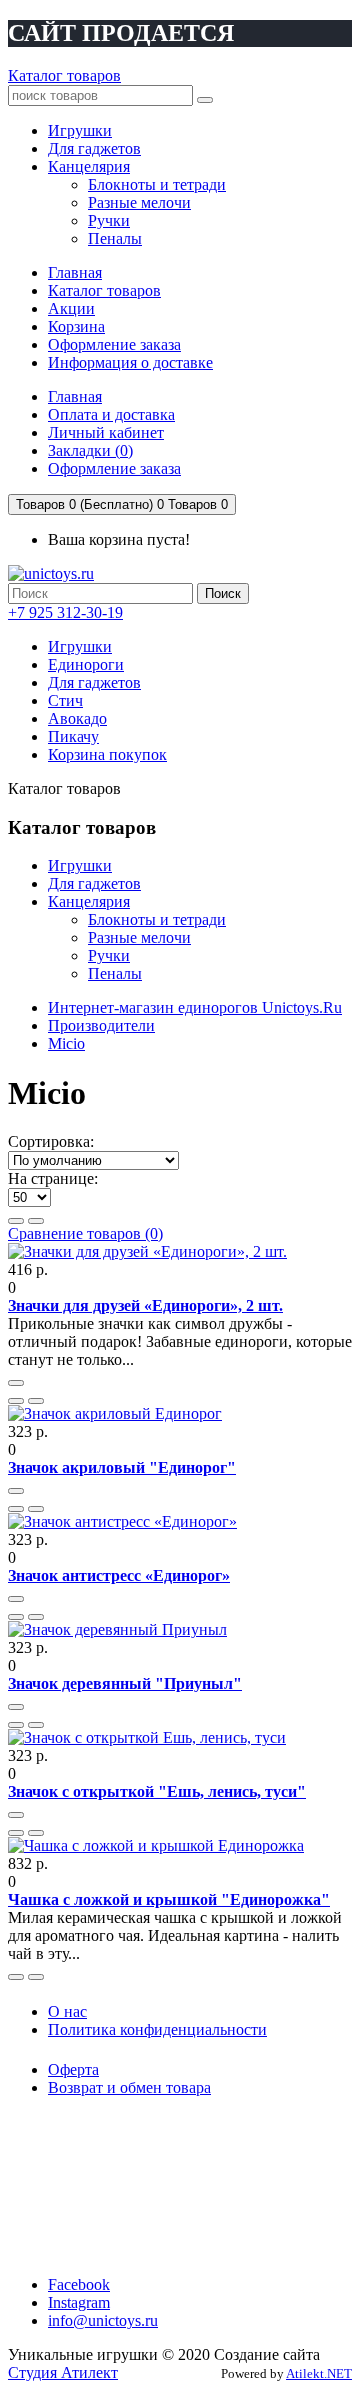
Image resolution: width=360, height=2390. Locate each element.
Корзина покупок (107, 754)
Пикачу (73, 736)
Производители (101, 1025)
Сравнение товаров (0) (85, 1233)
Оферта (73, 2069)
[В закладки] (16, 1401)
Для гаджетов (94, 682)
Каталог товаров (64, 75)
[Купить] (16, 1383)
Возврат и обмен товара (129, 2087)
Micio (66, 1043)
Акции (71, 308)
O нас (67, 2011)
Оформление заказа (114, 344)
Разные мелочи (139, 937)
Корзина (76, 326)
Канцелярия (89, 901)
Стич (65, 700)
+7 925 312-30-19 (65, 612)
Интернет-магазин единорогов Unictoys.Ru (195, 1007)
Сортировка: (51, 1141)
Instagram (79, 2302)
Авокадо (77, 718)
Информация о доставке (130, 362)
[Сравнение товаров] (36, 1401)
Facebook (79, 2284)
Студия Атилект (63, 2372)
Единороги (86, 664)
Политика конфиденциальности (157, 2029)
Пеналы (115, 973)
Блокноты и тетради (157, 919)
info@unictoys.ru (103, 2320)
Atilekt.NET (319, 2373)
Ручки (109, 955)
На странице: (53, 1178)
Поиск (223, 593)
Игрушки (80, 646)
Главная (75, 272)
